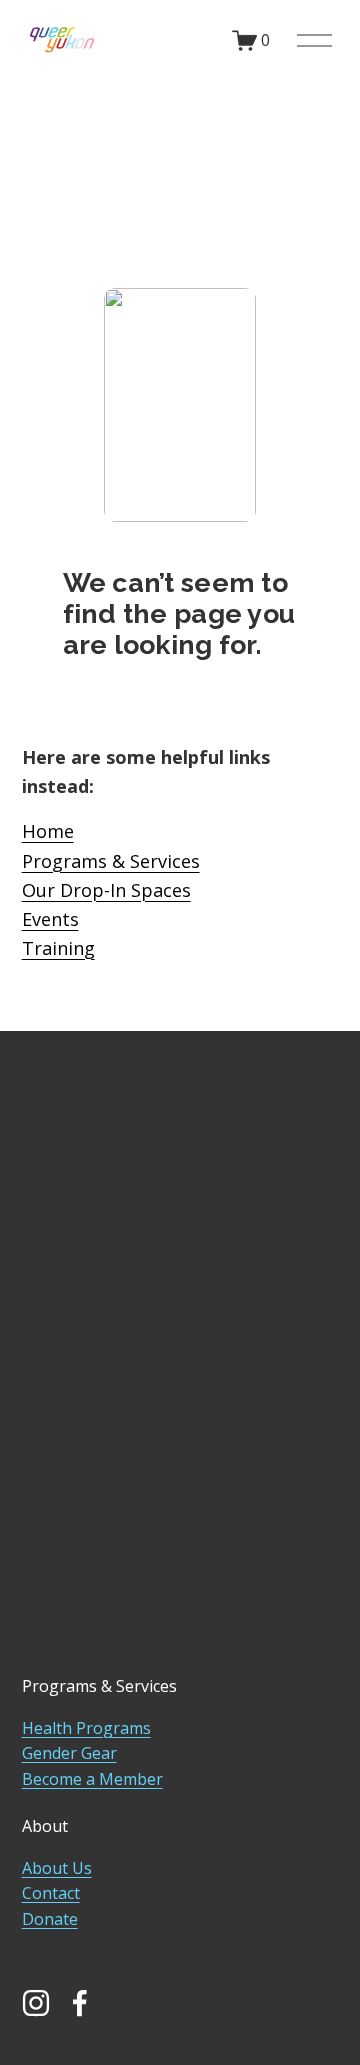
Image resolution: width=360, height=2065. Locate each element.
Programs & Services (111, 861)
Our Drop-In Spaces (106, 890)
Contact (51, 1893)
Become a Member (92, 1779)
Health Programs (86, 1728)
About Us (57, 1868)
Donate (50, 1919)
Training (58, 948)
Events (50, 919)
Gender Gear (69, 1753)
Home (48, 831)
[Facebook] (80, 2003)
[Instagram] (36, 2003)
